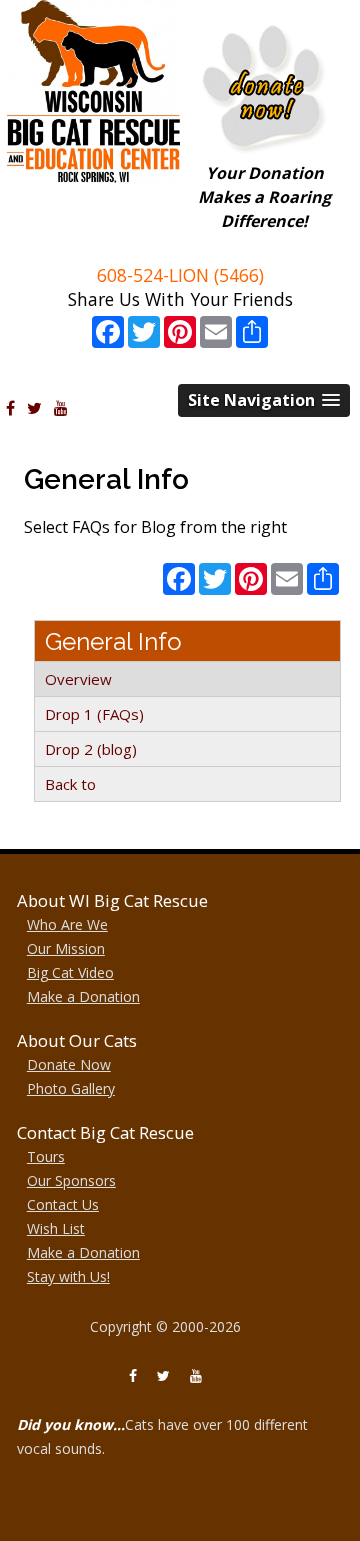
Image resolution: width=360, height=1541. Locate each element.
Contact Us (63, 1204)
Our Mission (66, 948)
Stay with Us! (68, 1276)
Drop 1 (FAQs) (94, 714)
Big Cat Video (70, 972)
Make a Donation (83, 996)
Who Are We (67, 924)
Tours (46, 1156)
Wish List (56, 1228)
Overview (78, 679)
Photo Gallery (71, 1088)
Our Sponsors (71, 1180)
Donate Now (69, 1064)
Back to (70, 784)
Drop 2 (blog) (91, 749)
